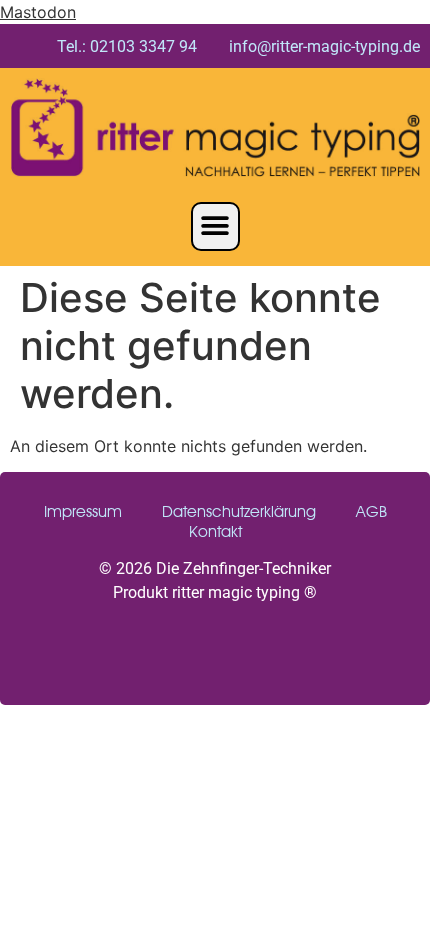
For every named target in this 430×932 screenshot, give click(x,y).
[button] (215, 226)
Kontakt (215, 531)
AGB (371, 511)
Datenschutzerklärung (239, 511)
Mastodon (38, 12)
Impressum (83, 511)
